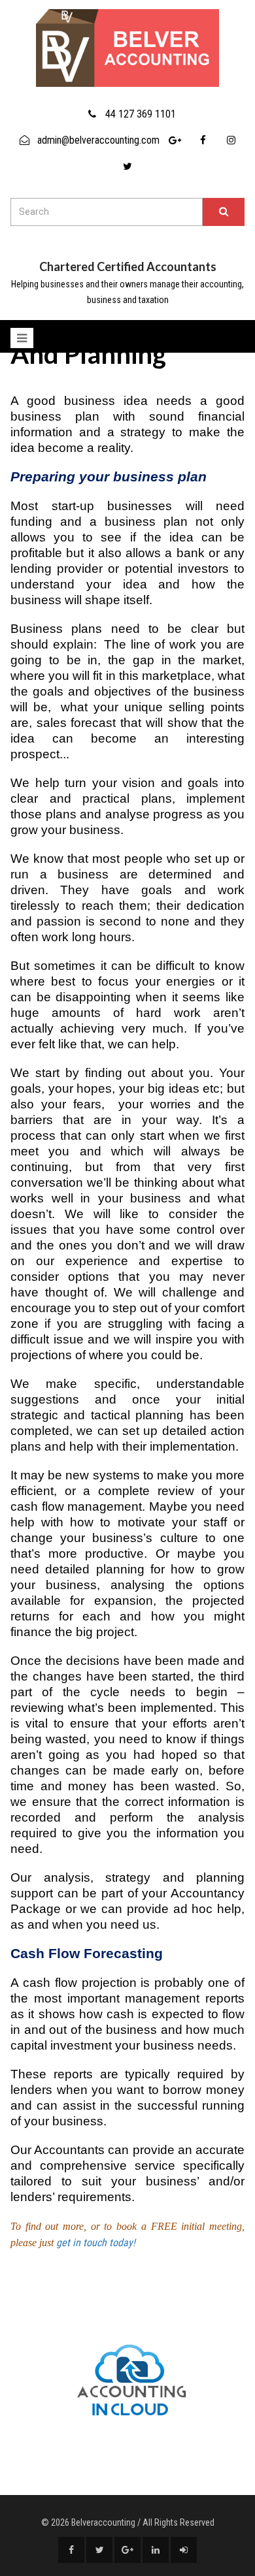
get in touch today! (96, 2243)
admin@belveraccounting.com (98, 140)
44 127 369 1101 (141, 114)
